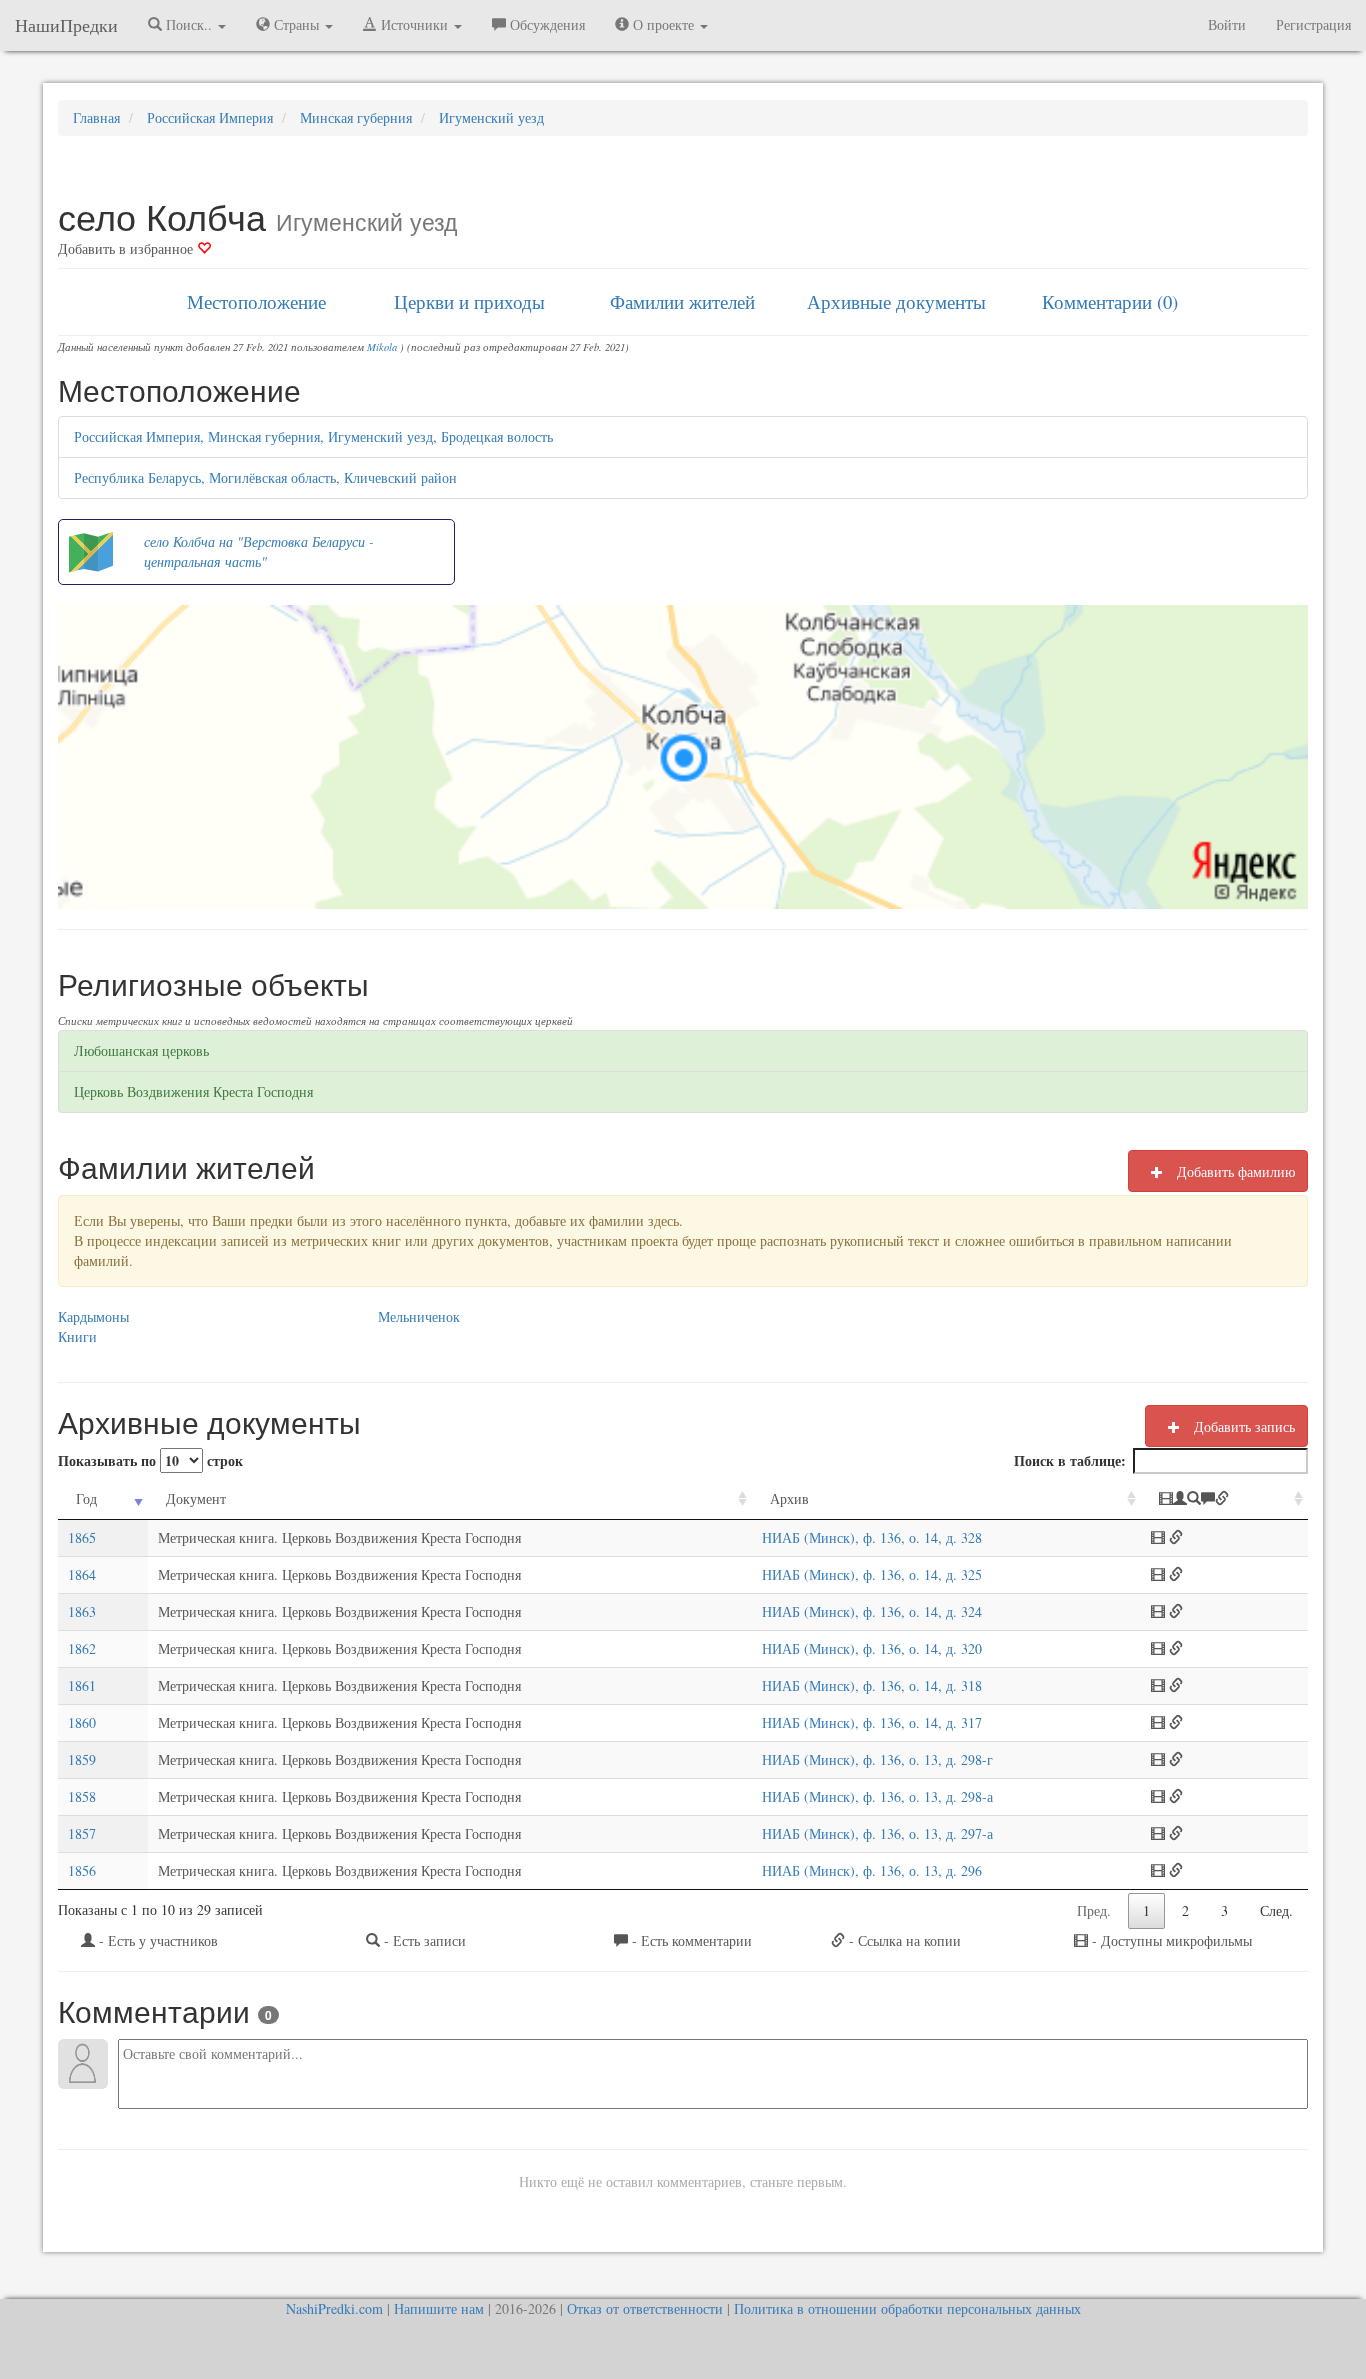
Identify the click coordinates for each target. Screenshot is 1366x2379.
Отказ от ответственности (645, 2308)
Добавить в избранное (127, 248)
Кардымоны (93, 1316)
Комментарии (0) (1110, 301)
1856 (82, 1870)
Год (86, 1498)
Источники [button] (414, 24)
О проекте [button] (663, 24)
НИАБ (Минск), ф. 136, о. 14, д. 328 (872, 1537)
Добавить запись (1242, 1426)
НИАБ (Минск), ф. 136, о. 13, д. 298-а (877, 1796)
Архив (789, 1498)
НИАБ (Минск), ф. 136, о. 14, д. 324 (872, 1611)
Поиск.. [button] (189, 24)
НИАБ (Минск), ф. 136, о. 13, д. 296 (872, 1870)
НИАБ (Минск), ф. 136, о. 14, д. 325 (872, 1574)
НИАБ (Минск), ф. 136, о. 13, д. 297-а (877, 1833)
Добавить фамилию (1234, 1171)
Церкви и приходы (469, 301)
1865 (82, 1537)
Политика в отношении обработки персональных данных (907, 2308)
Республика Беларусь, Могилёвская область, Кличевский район (265, 477)
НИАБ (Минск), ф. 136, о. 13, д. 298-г (877, 1759)
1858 (82, 1796)
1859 (82, 1759)
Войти (1227, 24)
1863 (82, 1611)
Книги (77, 1336)
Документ (196, 1498)
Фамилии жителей (682, 301)
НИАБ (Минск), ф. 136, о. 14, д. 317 (872, 1722)
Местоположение (256, 301)
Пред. (1094, 1910)
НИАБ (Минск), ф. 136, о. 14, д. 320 (872, 1648)
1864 (82, 1574)
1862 (82, 1648)
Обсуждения (545, 24)
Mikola (382, 347)
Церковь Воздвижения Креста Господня (193, 1091)
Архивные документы (896, 301)
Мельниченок (419, 1316)
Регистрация (1313, 24)
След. (1276, 1910)
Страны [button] (296, 24)
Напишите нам (439, 2308)
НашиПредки (66, 25)
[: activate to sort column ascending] (1224, 1499)
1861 (82, 1685)
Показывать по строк (150, 1460)
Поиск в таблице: (1070, 1460)
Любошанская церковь (141, 1050)
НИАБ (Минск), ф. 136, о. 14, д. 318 (872, 1685)
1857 (82, 1833)
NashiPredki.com (334, 2308)
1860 (82, 1722)
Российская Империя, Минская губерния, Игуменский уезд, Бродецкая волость (313, 436)
